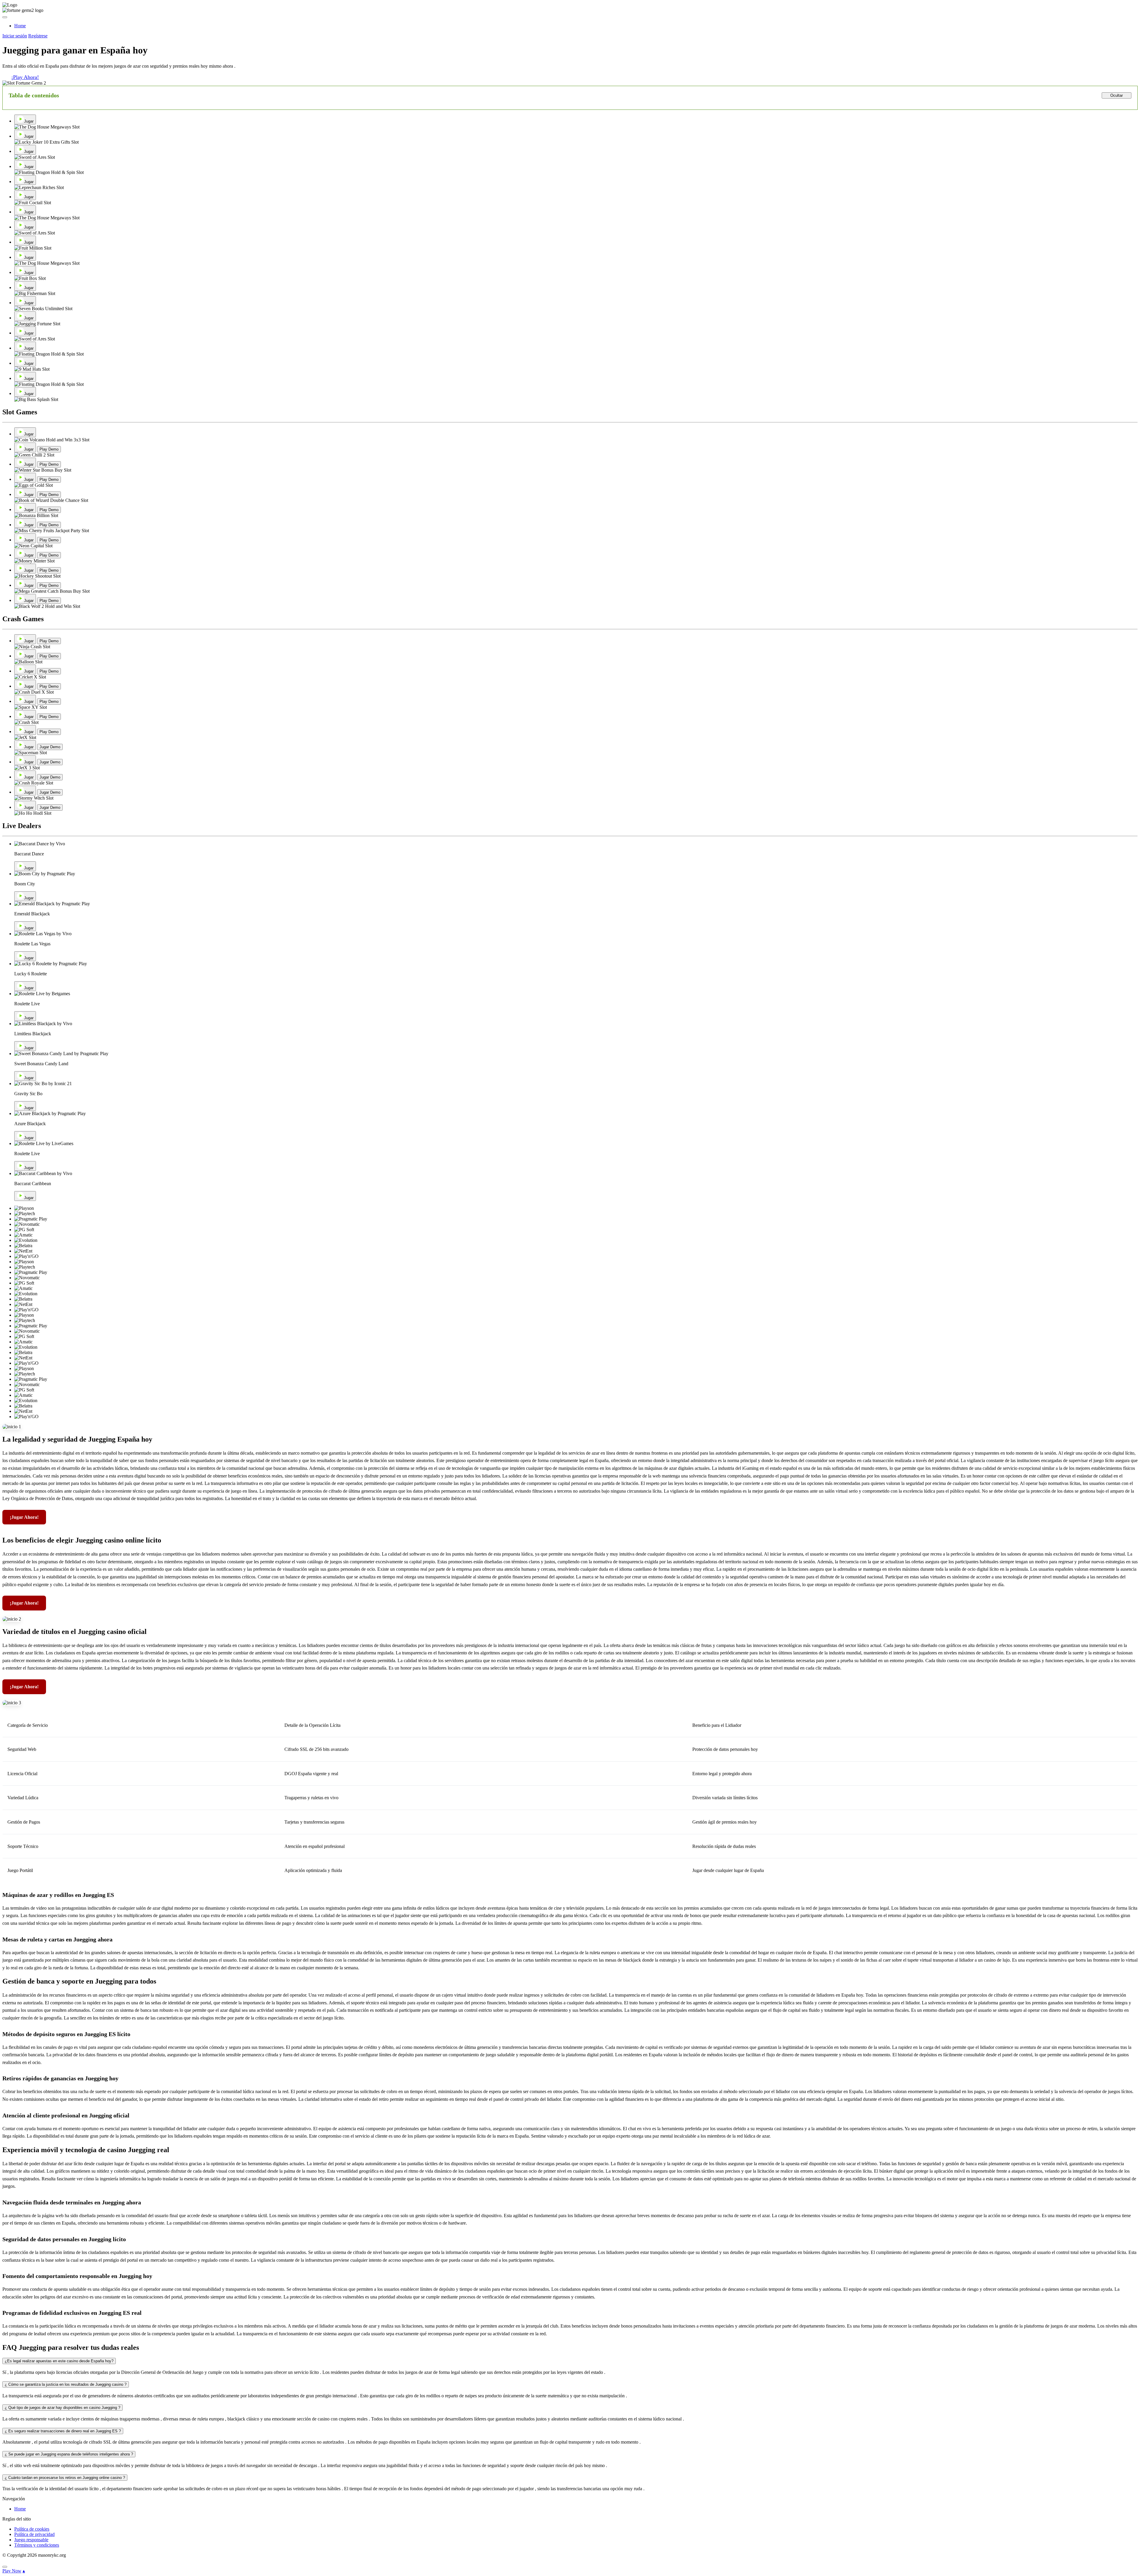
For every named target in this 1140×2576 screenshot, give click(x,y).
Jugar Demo (50, 747)
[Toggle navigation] (5, 17)
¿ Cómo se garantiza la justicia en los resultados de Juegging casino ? (66, 2384)
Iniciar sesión (15, 36)
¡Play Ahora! (25, 77)
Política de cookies (32, 2529)
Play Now (12, 2571)
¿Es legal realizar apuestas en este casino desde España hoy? (59, 2361)
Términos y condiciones (37, 2545)
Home (20, 2509)
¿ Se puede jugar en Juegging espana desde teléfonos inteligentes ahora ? (69, 2454)
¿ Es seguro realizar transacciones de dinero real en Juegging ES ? (63, 2431)
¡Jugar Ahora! (24, 1517)
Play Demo (49, 449)
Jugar (29, 121)
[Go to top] (5, 2567)
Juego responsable (31, 2540)
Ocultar (1117, 95)
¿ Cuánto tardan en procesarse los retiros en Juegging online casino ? (65, 2478)
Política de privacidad (34, 2534)
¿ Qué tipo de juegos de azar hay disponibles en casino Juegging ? (62, 2408)
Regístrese (38, 36)
